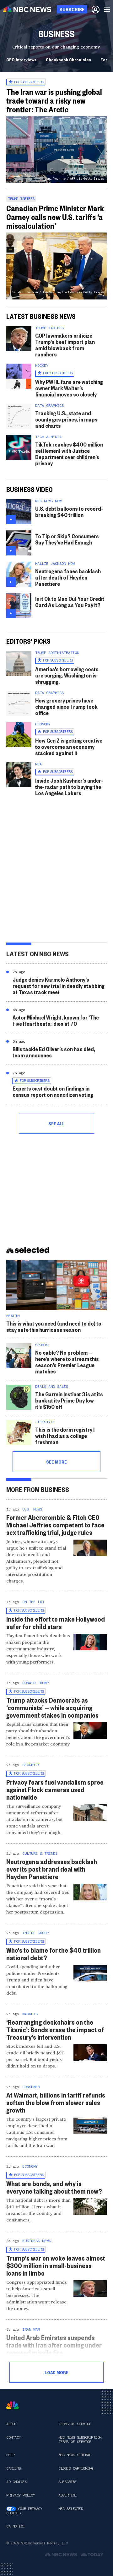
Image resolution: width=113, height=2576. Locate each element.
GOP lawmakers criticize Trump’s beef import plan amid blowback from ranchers (65, 345)
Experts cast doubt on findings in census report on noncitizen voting (53, 1091)
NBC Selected (71, 2509)
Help (10, 2455)
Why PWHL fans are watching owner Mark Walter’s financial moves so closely (69, 388)
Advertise (68, 2495)
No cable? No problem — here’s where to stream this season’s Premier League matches (67, 1362)
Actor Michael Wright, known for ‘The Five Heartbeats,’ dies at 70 (56, 1020)
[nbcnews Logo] (13, 2405)
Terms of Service (75, 2424)
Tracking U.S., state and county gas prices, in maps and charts (66, 419)
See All (56, 1123)
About (11, 2424)
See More (56, 1462)
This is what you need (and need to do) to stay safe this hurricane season (54, 1326)
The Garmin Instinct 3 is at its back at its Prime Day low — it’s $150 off (69, 1400)
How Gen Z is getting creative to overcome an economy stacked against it (69, 746)
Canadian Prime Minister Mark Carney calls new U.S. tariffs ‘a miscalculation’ (55, 217)
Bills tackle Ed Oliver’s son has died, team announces (54, 1052)
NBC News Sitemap (75, 2455)
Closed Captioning (76, 2468)
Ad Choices (16, 2482)
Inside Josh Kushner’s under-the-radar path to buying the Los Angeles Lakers (69, 787)
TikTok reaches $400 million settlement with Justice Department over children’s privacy (69, 454)
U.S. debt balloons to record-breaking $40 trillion (69, 511)
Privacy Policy (21, 2495)
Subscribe (68, 2482)
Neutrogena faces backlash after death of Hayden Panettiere (68, 577)
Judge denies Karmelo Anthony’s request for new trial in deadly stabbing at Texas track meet (59, 986)
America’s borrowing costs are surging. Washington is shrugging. (67, 675)
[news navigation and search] (107, 9)
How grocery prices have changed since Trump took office (66, 706)
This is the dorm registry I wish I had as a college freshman (65, 1436)
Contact (13, 2437)
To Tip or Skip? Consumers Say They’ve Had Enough (67, 539)
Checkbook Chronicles (68, 59)
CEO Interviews (21, 59)
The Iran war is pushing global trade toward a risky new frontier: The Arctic (54, 100)
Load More (56, 2372)
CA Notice (16, 2526)
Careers (13, 2468)
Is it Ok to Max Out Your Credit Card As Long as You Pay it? (70, 602)
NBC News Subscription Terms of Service (80, 2440)
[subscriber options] (96, 9)
